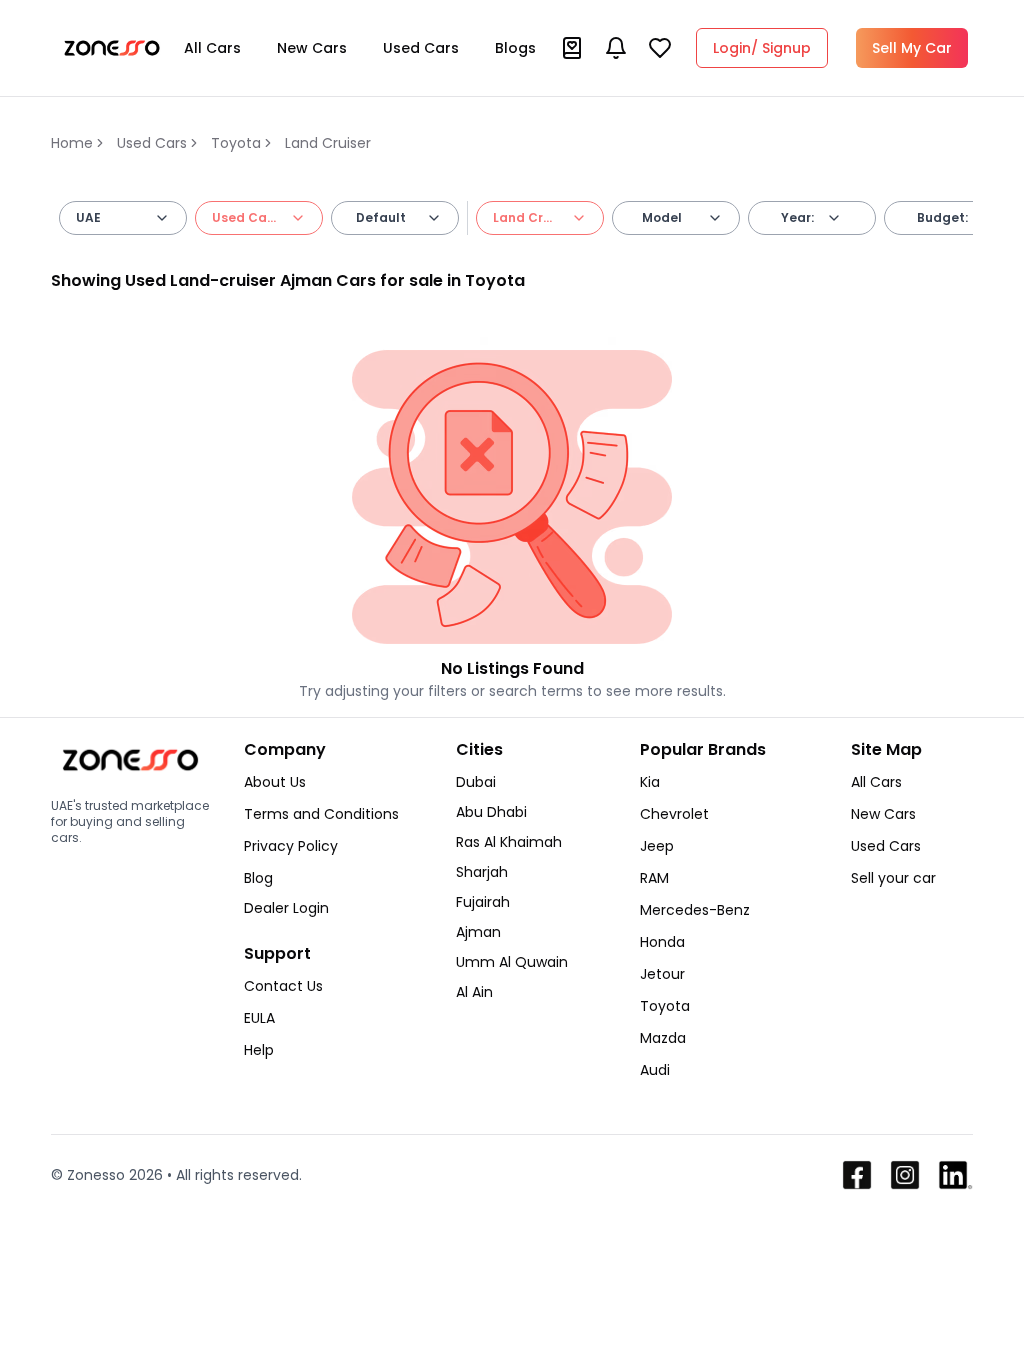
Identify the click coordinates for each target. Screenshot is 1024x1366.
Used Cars (421, 48)
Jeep (657, 846)
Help (259, 1050)
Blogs (515, 48)
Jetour (662, 974)
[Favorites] (660, 48)
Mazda (663, 1038)
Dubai (476, 782)
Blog (258, 878)
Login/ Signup (762, 48)
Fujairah (483, 902)
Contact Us (283, 986)
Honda (662, 942)
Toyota (236, 143)
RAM (654, 878)
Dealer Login (286, 908)
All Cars (212, 48)
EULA (259, 1018)
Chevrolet (674, 814)
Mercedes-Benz (695, 910)
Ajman (478, 932)
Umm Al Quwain (512, 962)
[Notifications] (616, 48)
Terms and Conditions (321, 814)
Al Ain (474, 992)
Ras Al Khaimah (509, 842)
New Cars (312, 48)
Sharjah (482, 872)
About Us (275, 782)
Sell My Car (912, 48)
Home (72, 143)
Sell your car (893, 878)
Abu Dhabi (491, 812)
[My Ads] (572, 48)
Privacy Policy (291, 846)
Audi (655, 1070)
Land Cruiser (328, 143)
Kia (650, 782)
